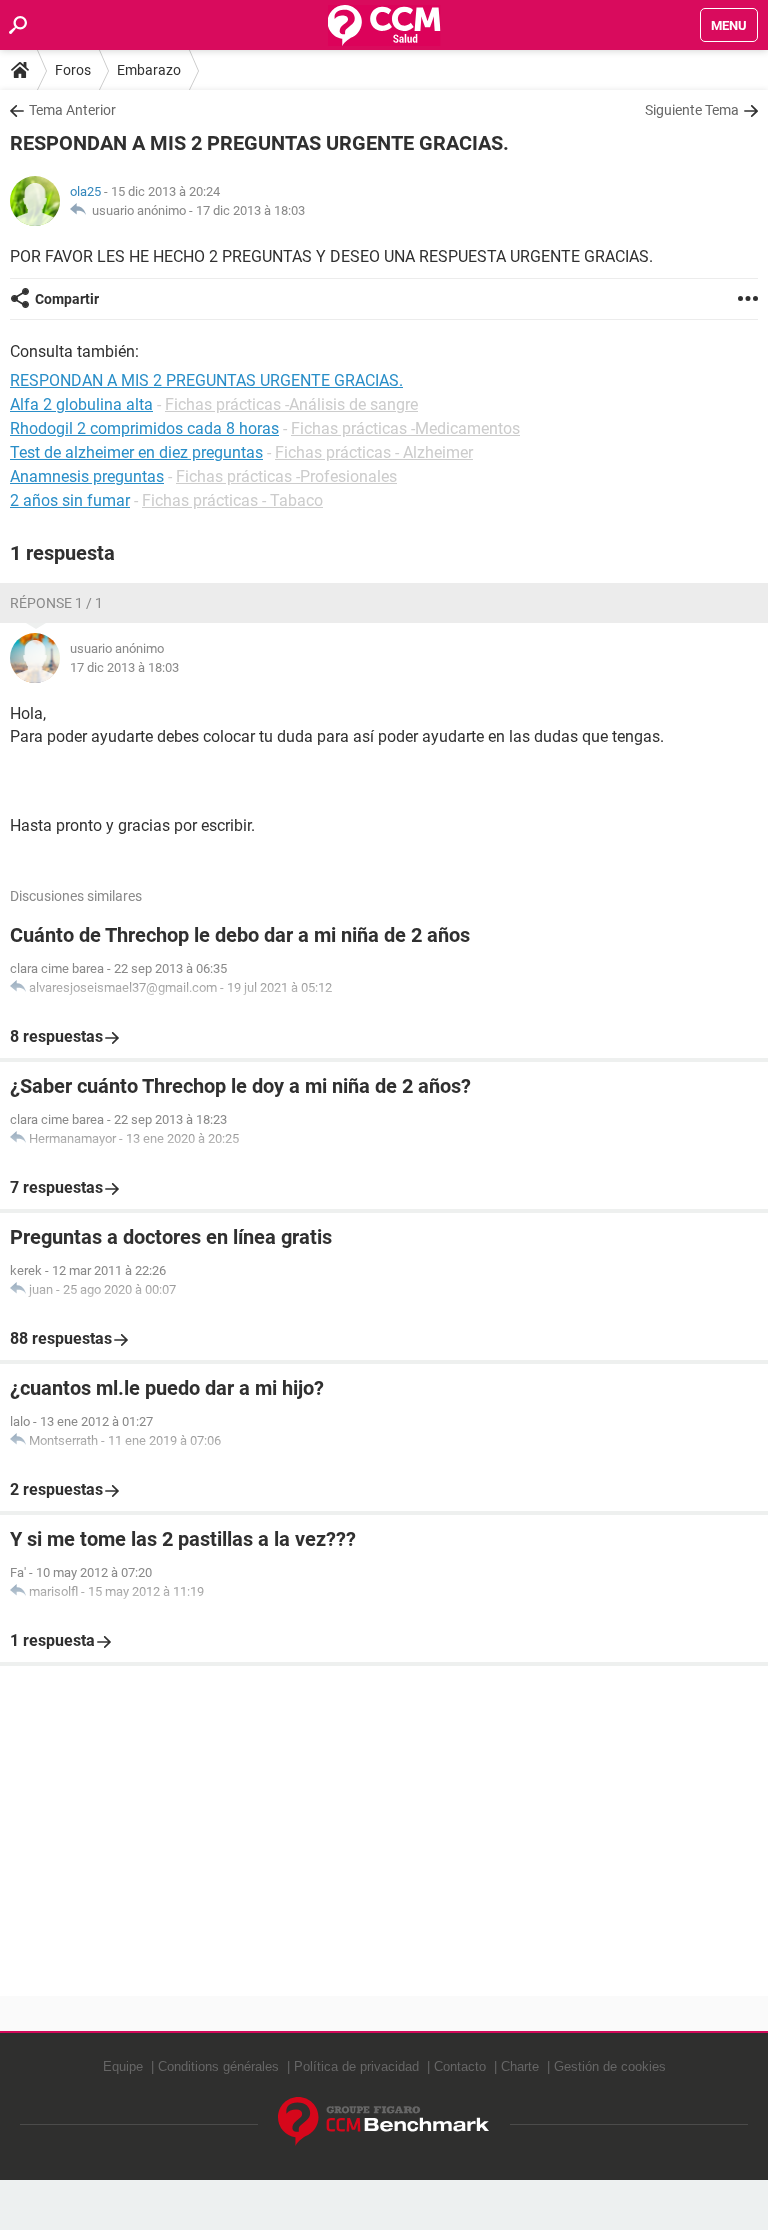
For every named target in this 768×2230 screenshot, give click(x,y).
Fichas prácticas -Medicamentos (405, 428)
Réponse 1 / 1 (56, 603)
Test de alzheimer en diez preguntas (136, 452)
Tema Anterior (72, 110)
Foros (73, 70)
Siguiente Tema (692, 110)
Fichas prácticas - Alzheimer (374, 452)
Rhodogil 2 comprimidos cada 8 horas (144, 428)
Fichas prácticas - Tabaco (232, 500)
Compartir (67, 299)
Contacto (460, 2066)
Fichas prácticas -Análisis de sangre (291, 404)
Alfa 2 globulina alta (81, 404)
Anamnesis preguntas (87, 476)
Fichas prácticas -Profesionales (286, 476)
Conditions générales (218, 2066)
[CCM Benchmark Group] (384, 2121)
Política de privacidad (356, 2066)
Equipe (123, 2066)
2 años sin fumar (70, 500)
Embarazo (149, 70)
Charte (520, 2066)
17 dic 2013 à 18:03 (250, 210)
